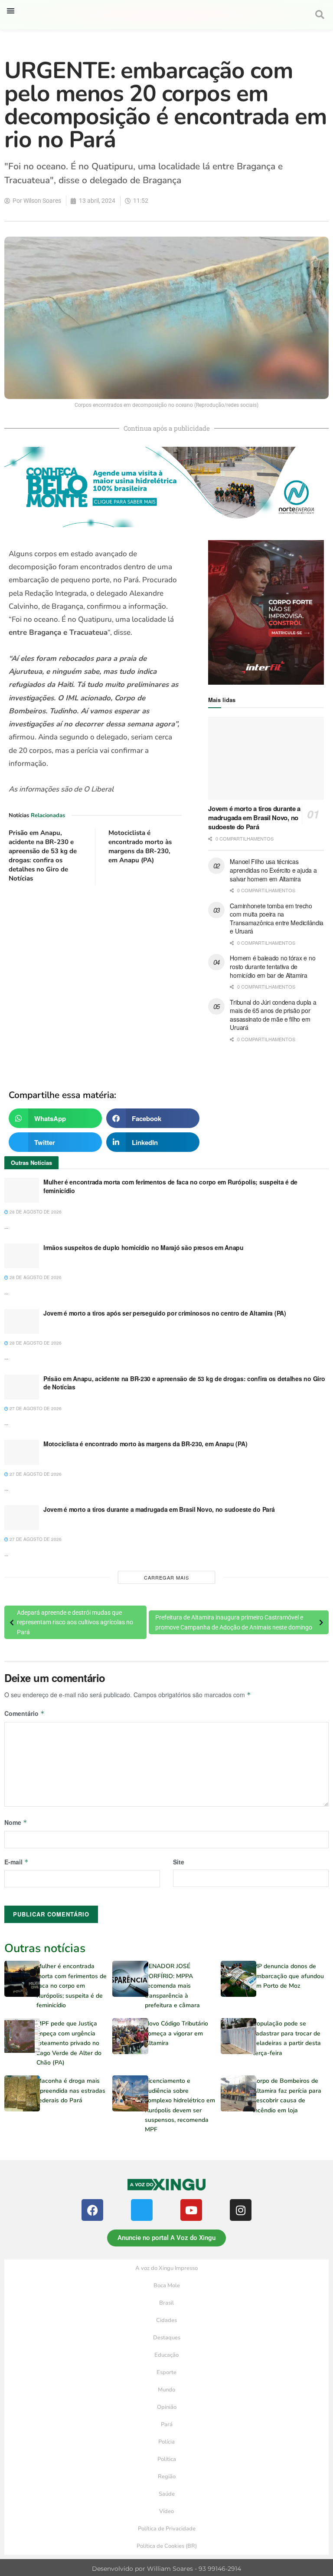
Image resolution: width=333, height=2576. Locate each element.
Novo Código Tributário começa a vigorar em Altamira (176, 2033)
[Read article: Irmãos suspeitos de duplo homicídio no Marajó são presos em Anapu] (22, 1256)
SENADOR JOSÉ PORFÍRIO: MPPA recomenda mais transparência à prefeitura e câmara (172, 1986)
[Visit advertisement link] (95, 981)
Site (179, 1862)
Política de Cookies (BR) (167, 2546)
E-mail (16, 1862)
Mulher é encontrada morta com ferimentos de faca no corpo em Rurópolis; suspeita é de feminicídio (170, 1186)
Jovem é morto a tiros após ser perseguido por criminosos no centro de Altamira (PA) (165, 1313)
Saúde (167, 2494)
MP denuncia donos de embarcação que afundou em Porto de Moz (288, 1976)
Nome (16, 1822)
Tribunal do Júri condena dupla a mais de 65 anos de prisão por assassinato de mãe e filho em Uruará (273, 1015)
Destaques (167, 2338)
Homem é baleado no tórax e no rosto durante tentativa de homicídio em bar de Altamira (273, 966)
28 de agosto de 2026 (35, 1212)
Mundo (166, 2390)
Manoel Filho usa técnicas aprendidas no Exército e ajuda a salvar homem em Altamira (273, 870)
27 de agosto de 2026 (35, 1408)
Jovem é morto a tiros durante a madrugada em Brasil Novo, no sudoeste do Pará (254, 818)
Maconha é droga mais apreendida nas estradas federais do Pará (71, 2091)
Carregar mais (166, 1577)
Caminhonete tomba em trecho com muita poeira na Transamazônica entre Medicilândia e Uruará (277, 919)
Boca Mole (167, 2286)
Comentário (24, 1713)
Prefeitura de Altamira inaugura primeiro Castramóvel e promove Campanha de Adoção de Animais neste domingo (234, 1622)
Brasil (166, 2303)
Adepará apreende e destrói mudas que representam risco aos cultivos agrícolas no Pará (75, 1622)
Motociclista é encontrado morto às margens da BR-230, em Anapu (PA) (140, 846)
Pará (167, 2424)
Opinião (167, 2407)
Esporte (166, 2372)
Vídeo (166, 2511)
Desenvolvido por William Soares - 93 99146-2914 (166, 2569)
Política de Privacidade (167, 2529)
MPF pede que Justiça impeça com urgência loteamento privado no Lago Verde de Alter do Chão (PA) (69, 2043)
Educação (166, 2355)
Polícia (166, 2442)
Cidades (166, 2320)
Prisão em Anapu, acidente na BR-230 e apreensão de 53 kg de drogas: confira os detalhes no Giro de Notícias (43, 856)
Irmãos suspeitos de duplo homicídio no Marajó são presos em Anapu (144, 1247)
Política (167, 2459)
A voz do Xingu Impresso (166, 2268)
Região (167, 2477)
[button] (11, 11)
